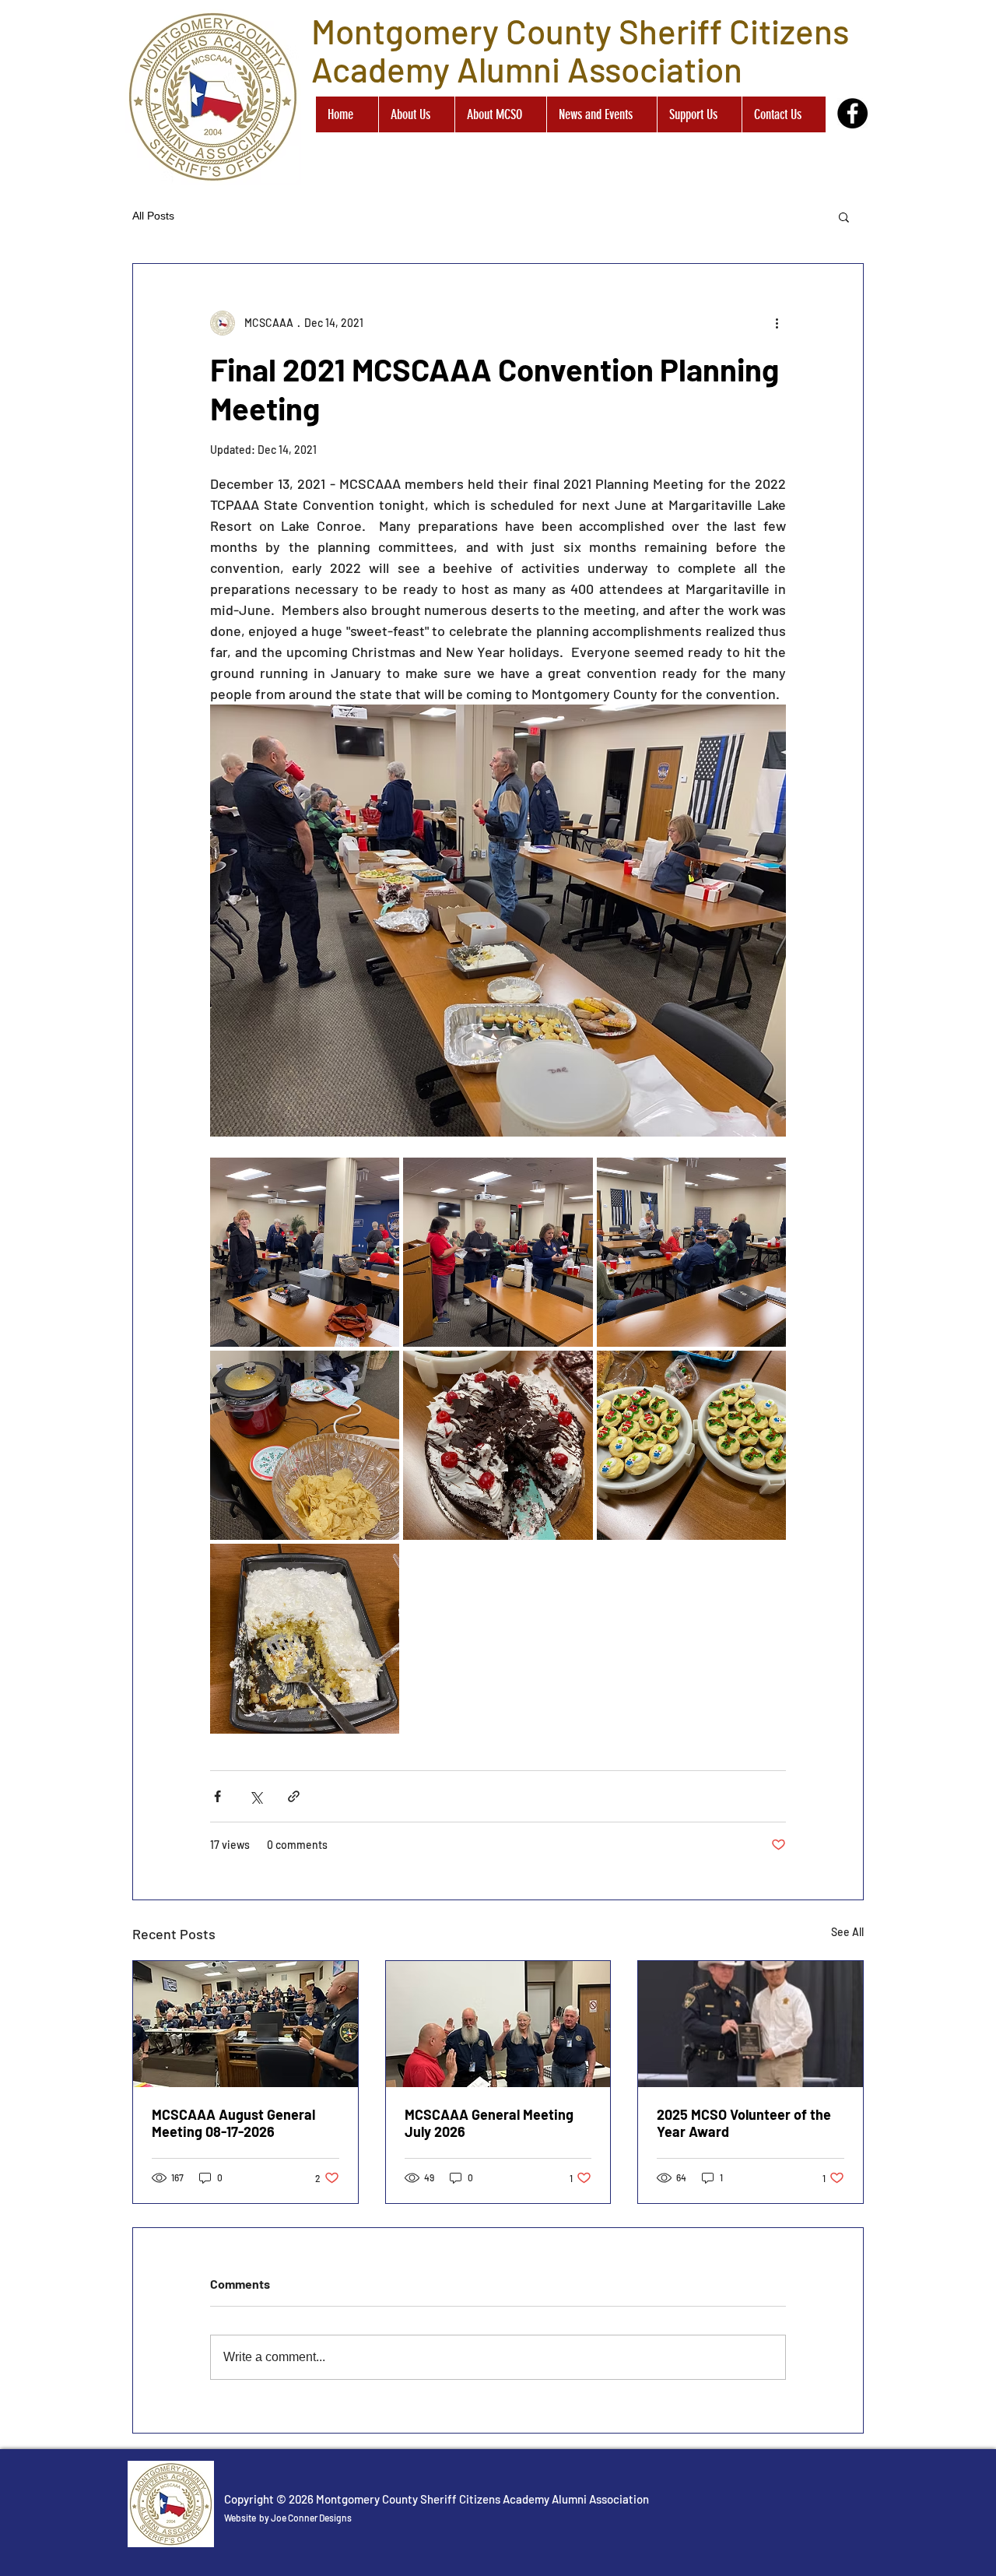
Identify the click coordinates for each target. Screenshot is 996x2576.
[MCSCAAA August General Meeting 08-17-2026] (245, 2024)
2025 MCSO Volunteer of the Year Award (744, 2123)
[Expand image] (305, 1252)
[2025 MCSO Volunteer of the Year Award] (751, 2024)
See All (847, 1932)
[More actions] (777, 323)
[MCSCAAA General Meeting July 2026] (498, 2024)
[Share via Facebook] (217, 1796)
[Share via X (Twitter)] (256, 1796)
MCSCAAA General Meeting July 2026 (489, 2123)
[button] (844, 216)
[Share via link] (294, 1796)
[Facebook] (852, 113)
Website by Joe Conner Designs (288, 2518)
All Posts (153, 216)
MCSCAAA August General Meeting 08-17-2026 (233, 2123)
